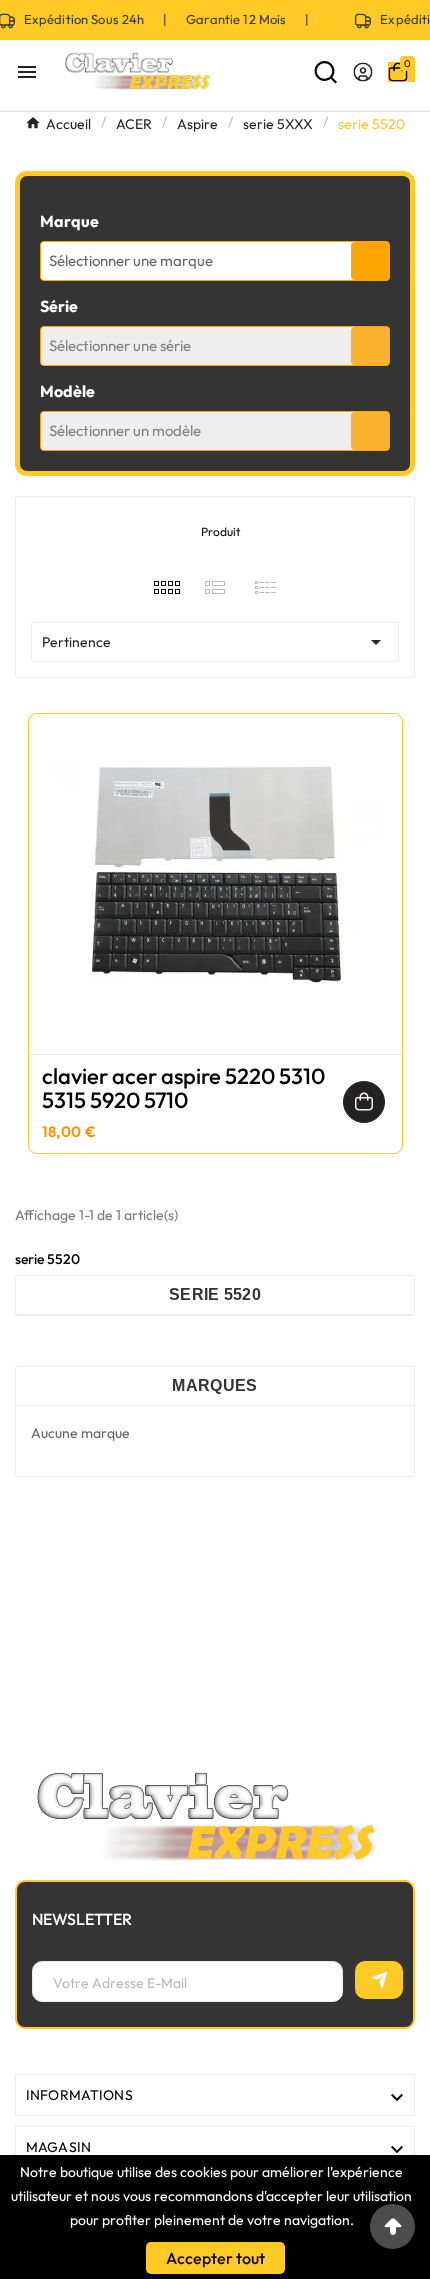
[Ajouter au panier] (364, 1102)
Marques (214, 1385)
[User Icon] (363, 72)
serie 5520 (215, 1294)
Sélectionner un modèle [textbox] (125, 430)
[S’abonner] (379, 1980)
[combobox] (215, 261)
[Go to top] (392, 2226)
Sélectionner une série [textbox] (120, 345)
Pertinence (215, 642)
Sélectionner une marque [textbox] (131, 260)
